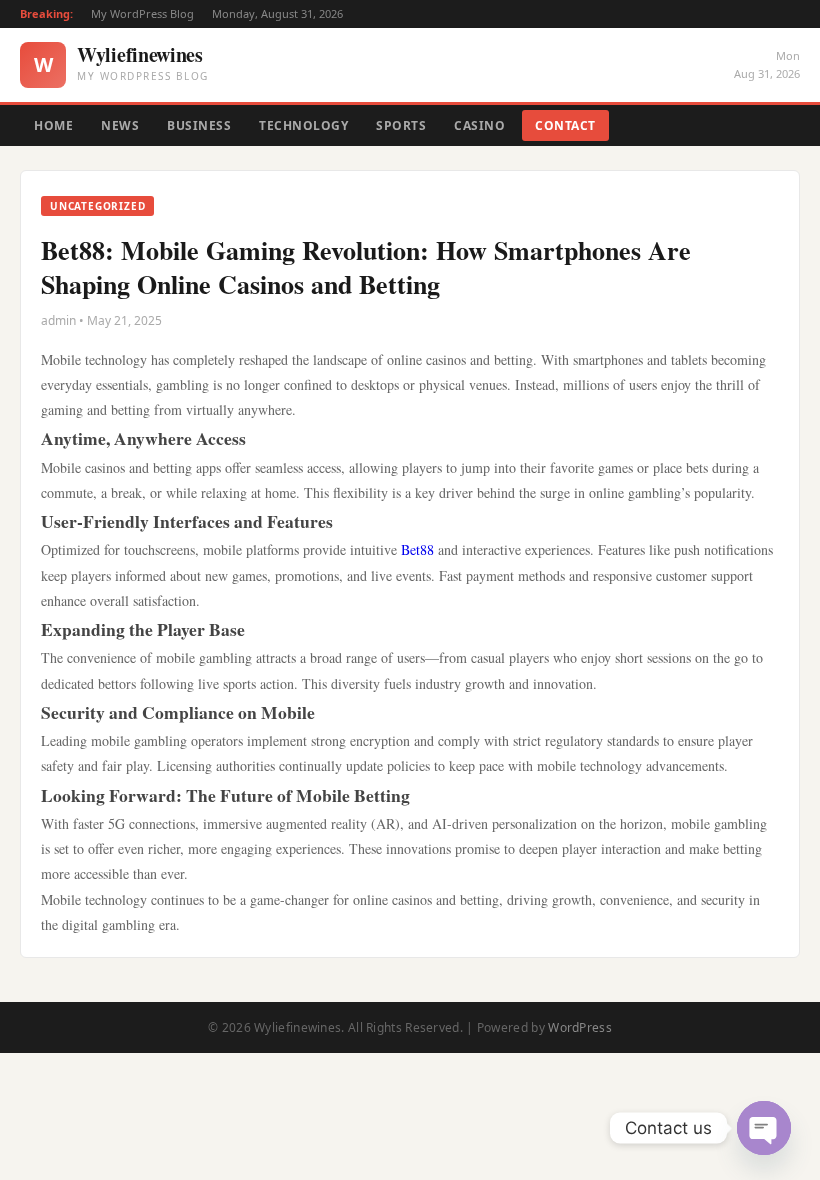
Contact (565, 125)
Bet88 (417, 549)
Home (53, 125)
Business (199, 125)
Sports (401, 125)
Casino (479, 125)
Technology (303, 125)
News (120, 125)
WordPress (580, 1027)
